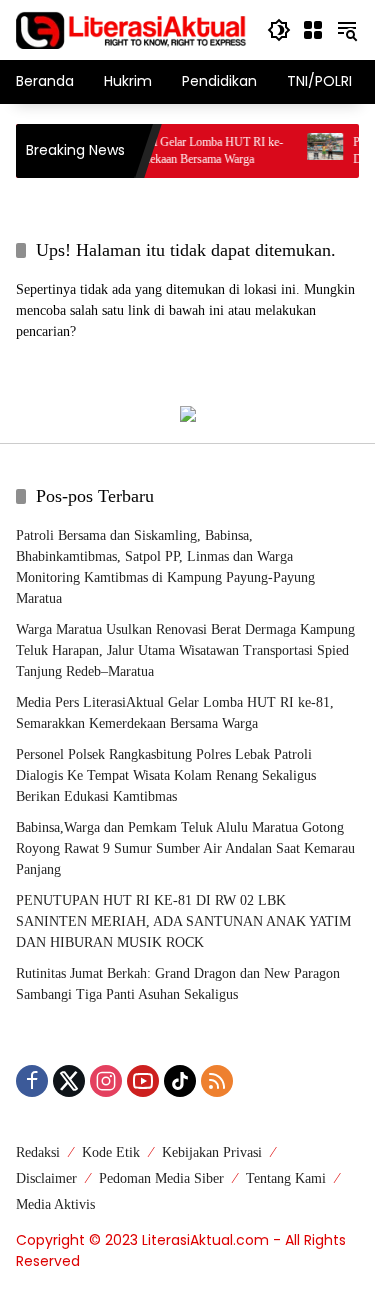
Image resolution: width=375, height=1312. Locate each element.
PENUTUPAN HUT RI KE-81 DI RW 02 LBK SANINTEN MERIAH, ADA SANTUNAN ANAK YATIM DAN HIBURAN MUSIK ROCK (183, 921)
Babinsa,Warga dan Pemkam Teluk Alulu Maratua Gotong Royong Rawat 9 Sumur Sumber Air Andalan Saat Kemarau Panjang (185, 848)
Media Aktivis (55, 1204)
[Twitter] (69, 1081)
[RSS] (217, 1081)
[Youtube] (143, 1081)
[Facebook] (32, 1081)
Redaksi (38, 1152)
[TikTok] (180, 1081)
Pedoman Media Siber (161, 1178)
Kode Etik (111, 1152)
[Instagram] (106, 1081)
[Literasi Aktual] (131, 28)
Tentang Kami (286, 1178)
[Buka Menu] (313, 30)
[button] (279, 30)
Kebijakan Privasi (212, 1152)
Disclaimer (46, 1178)
